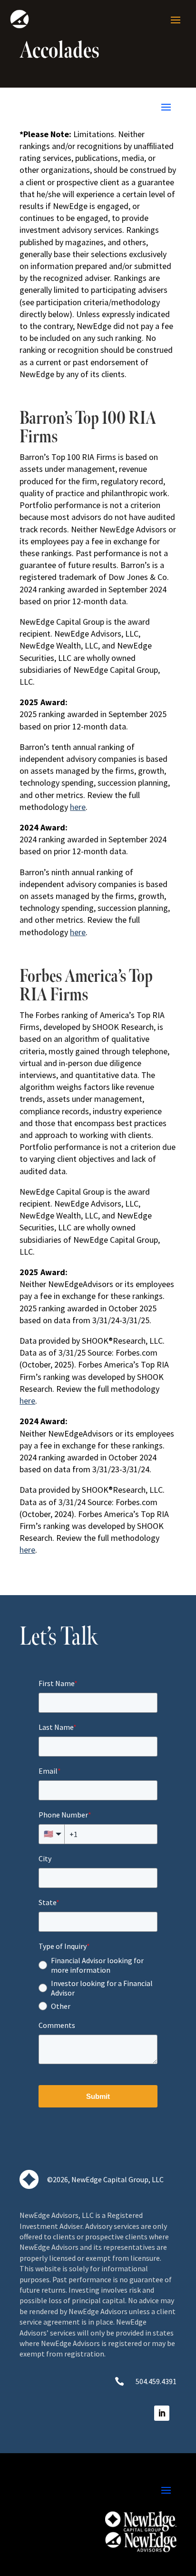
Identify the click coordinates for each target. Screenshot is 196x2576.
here (78, 807)
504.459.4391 (156, 2381)
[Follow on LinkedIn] (162, 2413)
